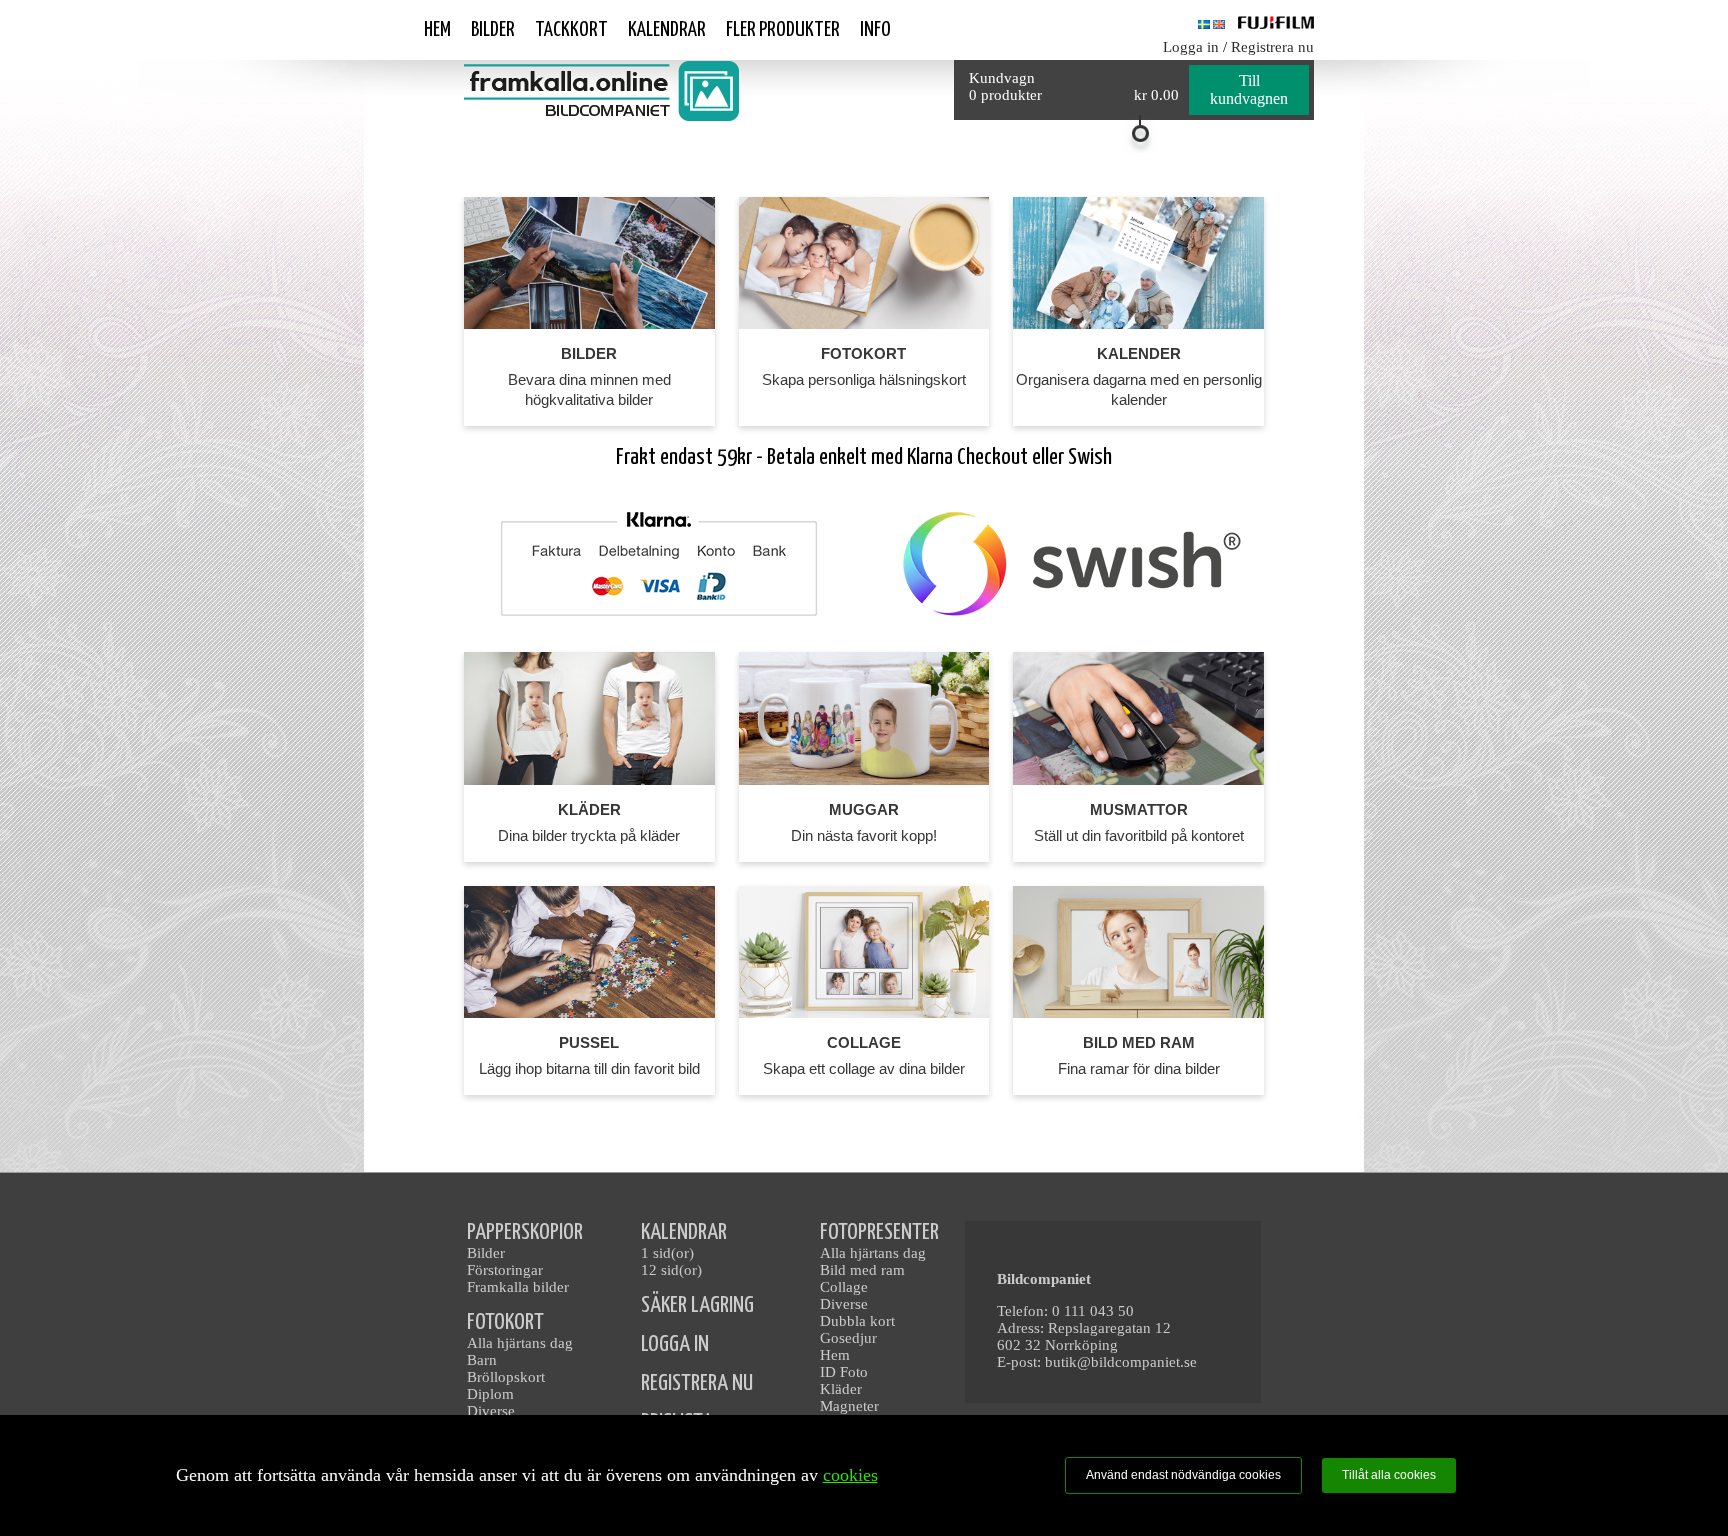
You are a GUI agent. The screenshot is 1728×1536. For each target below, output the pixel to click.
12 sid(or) (671, 1270)
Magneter (849, 1406)
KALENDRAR (684, 1232)
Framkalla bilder (518, 1287)
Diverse (491, 1411)
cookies (850, 1475)
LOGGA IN (675, 1344)
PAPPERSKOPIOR (525, 1232)
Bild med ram (862, 1270)
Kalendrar (667, 30)
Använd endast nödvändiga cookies (1183, 1475)
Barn (482, 1360)
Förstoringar (505, 1270)
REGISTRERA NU (697, 1383)
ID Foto (844, 1372)
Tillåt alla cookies (1389, 1475)
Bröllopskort (506, 1377)
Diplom (490, 1394)
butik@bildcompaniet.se (1121, 1362)
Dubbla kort (857, 1321)
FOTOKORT (505, 1322)
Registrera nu (1272, 47)
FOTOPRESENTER (879, 1232)
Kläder (841, 1389)
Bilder (493, 30)
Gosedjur (848, 1338)
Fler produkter (783, 30)
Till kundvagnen (1249, 89)
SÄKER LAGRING (697, 1305)
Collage (844, 1287)
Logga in (1191, 47)
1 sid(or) (667, 1253)
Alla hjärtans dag (520, 1343)
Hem (437, 30)
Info (875, 30)
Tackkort (571, 30)
